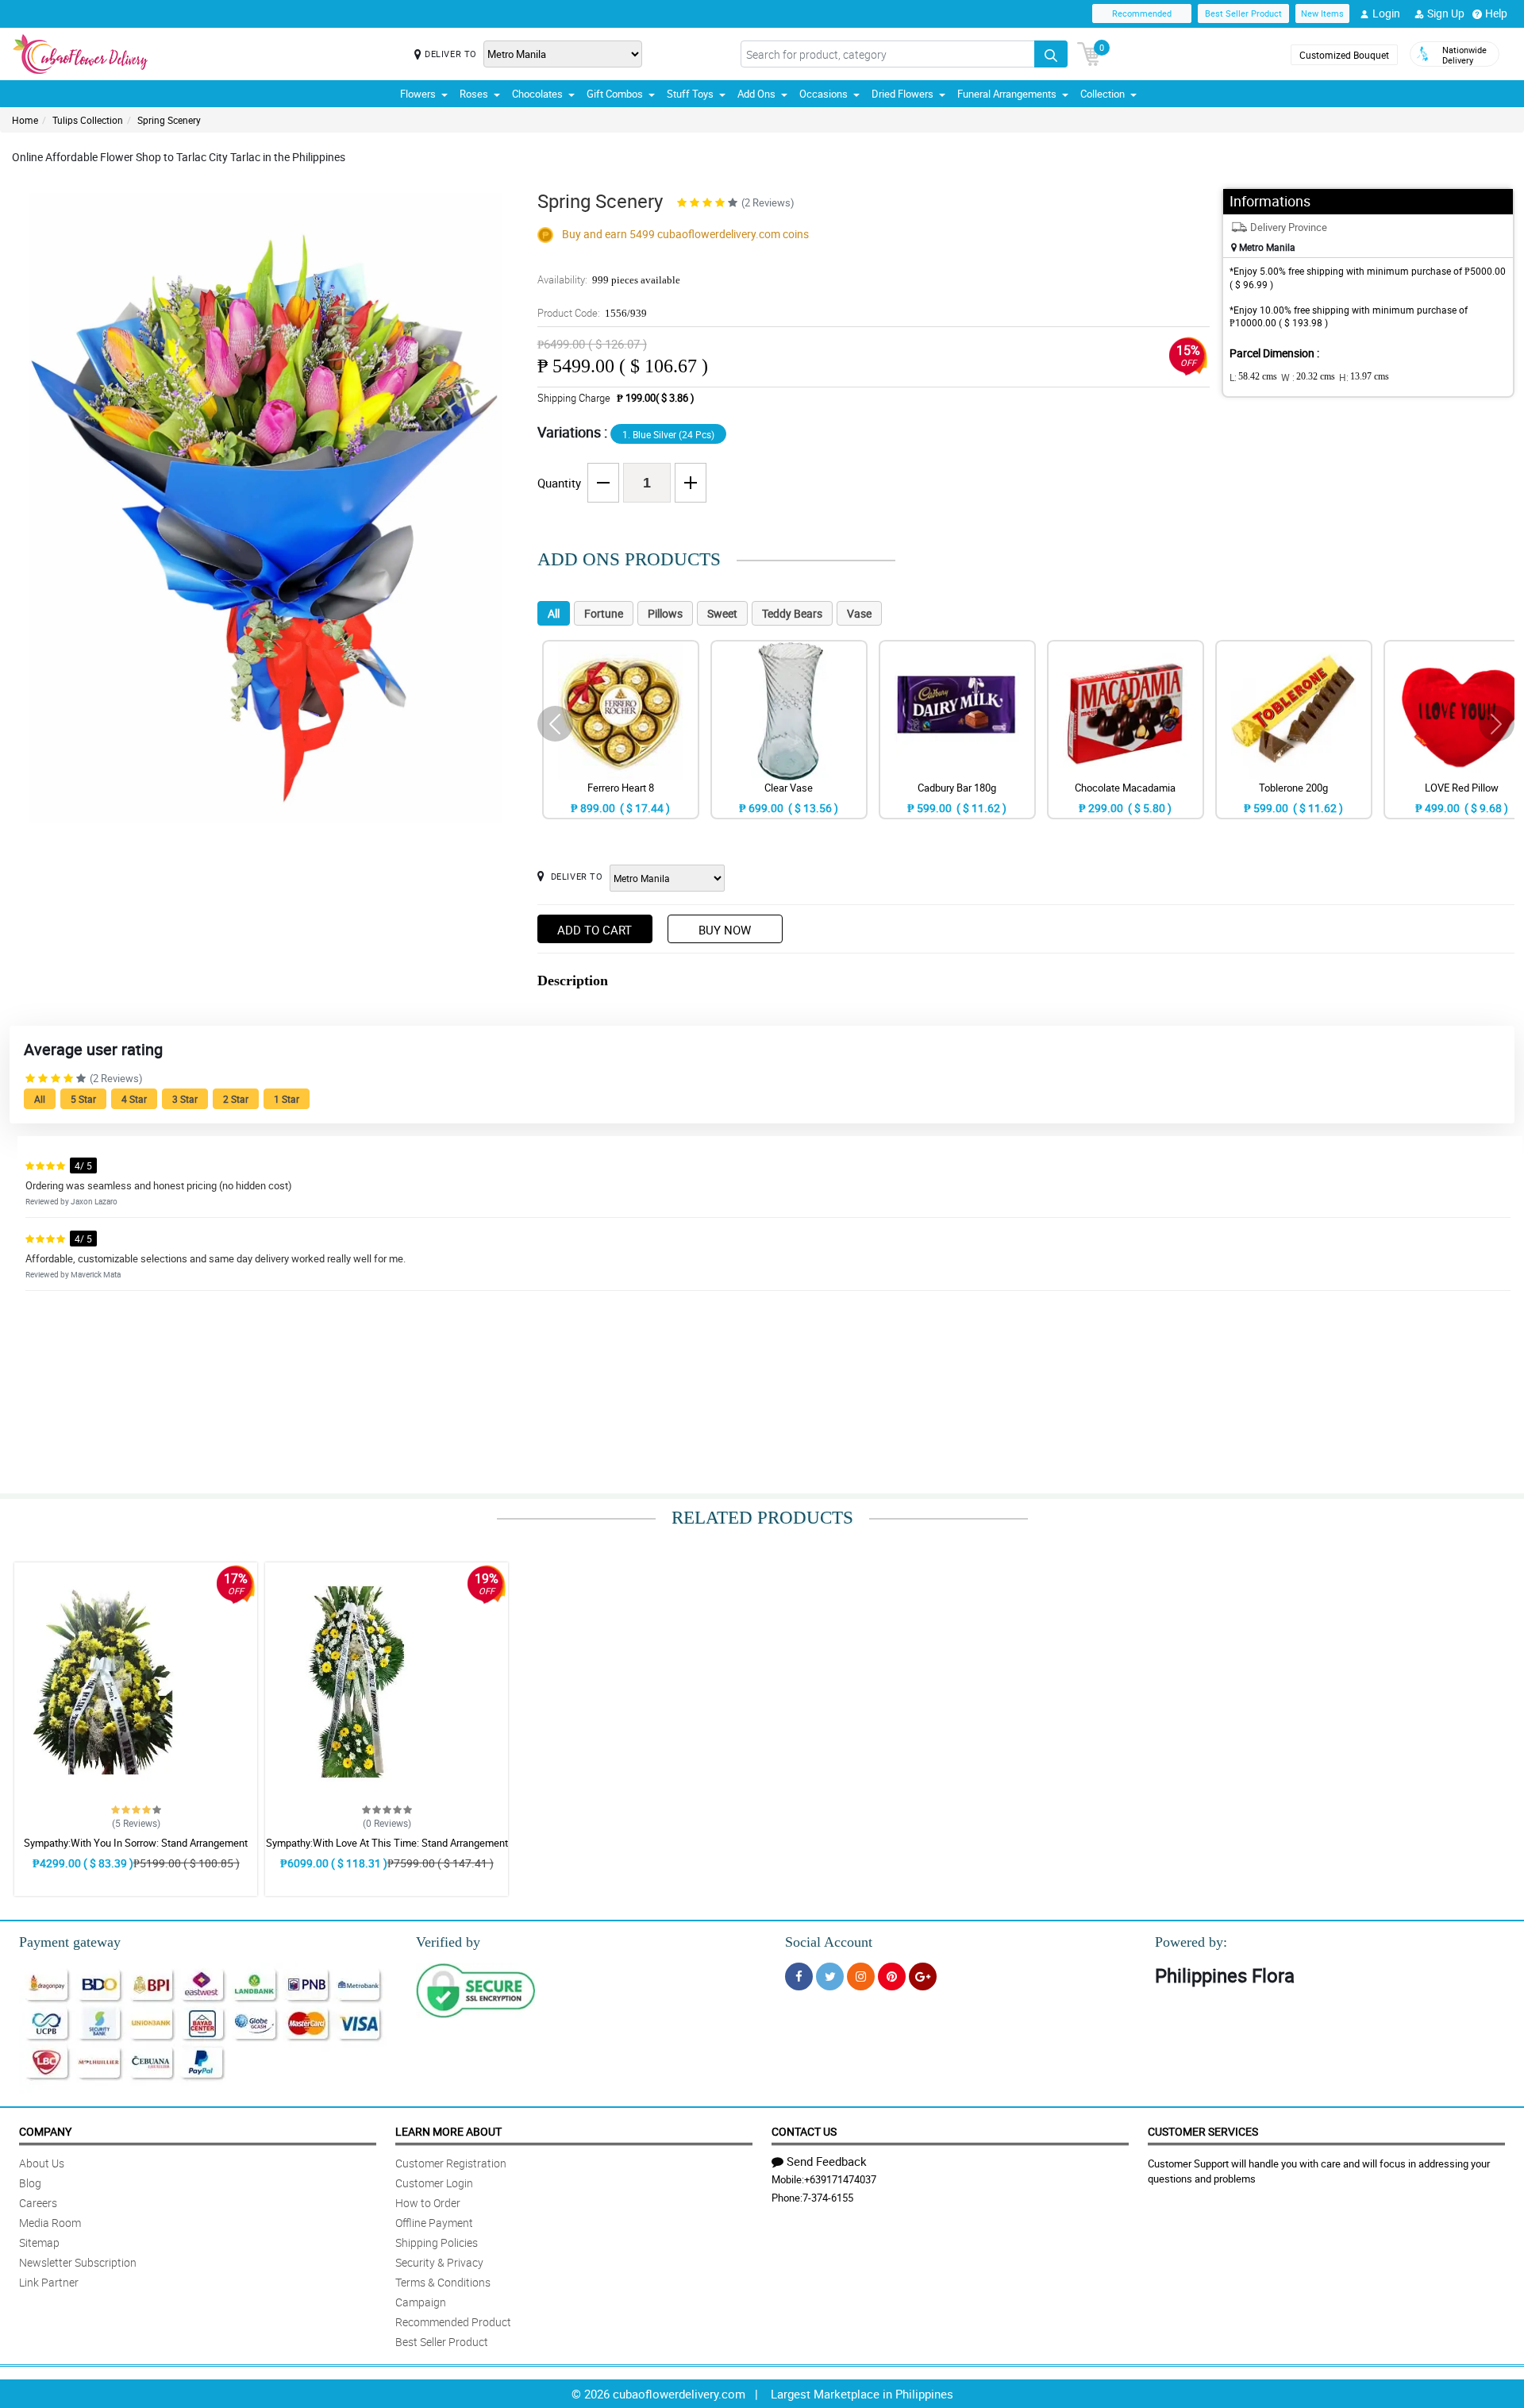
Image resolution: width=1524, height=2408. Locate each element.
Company (45, 2131)
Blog (30, 2183)
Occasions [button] (824, 94)
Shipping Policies (437, 2242)
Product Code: (592, 313)
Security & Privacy (439, 2262)
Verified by (448, 1942)
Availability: (609, 279)
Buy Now (725, 930)
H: (1364, 377)
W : (1308, 377)
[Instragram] (861, 1976)
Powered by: (1191, 1942)
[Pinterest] (892, 1976)
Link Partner (49, 2282)
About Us (42, 2163)
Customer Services (1203, 2131)
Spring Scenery (169, 120)
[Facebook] (799, 1976)
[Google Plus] (923, 1976)
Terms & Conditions (443, 2282)
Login (1386, 13)
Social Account (829, 1942)
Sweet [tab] (722, 613)
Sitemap (39, 2242)
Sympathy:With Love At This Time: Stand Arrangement (387, 1843)
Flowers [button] (418, 94)
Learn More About (448, 2131)
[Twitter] (830, 1976)
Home (25, 120)
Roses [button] (474, 94)
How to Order (428, 2203)
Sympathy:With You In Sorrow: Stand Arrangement (136, 1843)
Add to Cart (595, 930)
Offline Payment (434, 2223)
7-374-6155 (828, 2198)
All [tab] (554, 613)
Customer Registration (451, 2163)
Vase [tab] (859, 613)
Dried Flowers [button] (902, 94)
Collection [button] (1103, 94)
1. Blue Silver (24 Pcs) (668, 434)
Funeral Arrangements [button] (1007, 94)
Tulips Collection (88, 120)
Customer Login (434, 2183)
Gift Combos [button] (615, 94)
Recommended (1142, 13)
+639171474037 (840, 2179)
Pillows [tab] (665, 613)
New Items (1322, 13)
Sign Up (1446, 13)
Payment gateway (70, 1942)
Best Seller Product (1243, 13)
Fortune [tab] (604, 613)
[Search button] (1051, 54)
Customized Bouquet (1344, 55)
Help (1496, 13)
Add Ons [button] (756, 94)
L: (1253, 377)
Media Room (50, 2223)
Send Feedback (827, 2161)
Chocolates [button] (537, 94)
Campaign (421, 2302)
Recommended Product (453, 2322)
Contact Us (804, 2131)
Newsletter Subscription (78, 2262)
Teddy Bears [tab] (792, 613)
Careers (38, 2203)
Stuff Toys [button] (690, 94)
